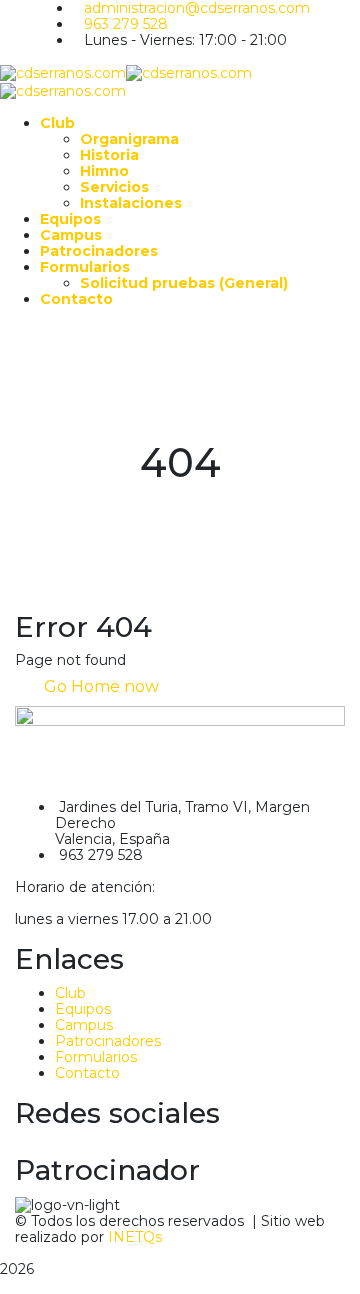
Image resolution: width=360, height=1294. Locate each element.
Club (70, 993)
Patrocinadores (108, 1041)
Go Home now (99, 686)
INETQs (135, 1237)
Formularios (96, 1057)
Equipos (83, 1009)
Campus (84, 1025)
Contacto (87, 1073)
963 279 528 (126, 24)
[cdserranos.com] (63, 72)
